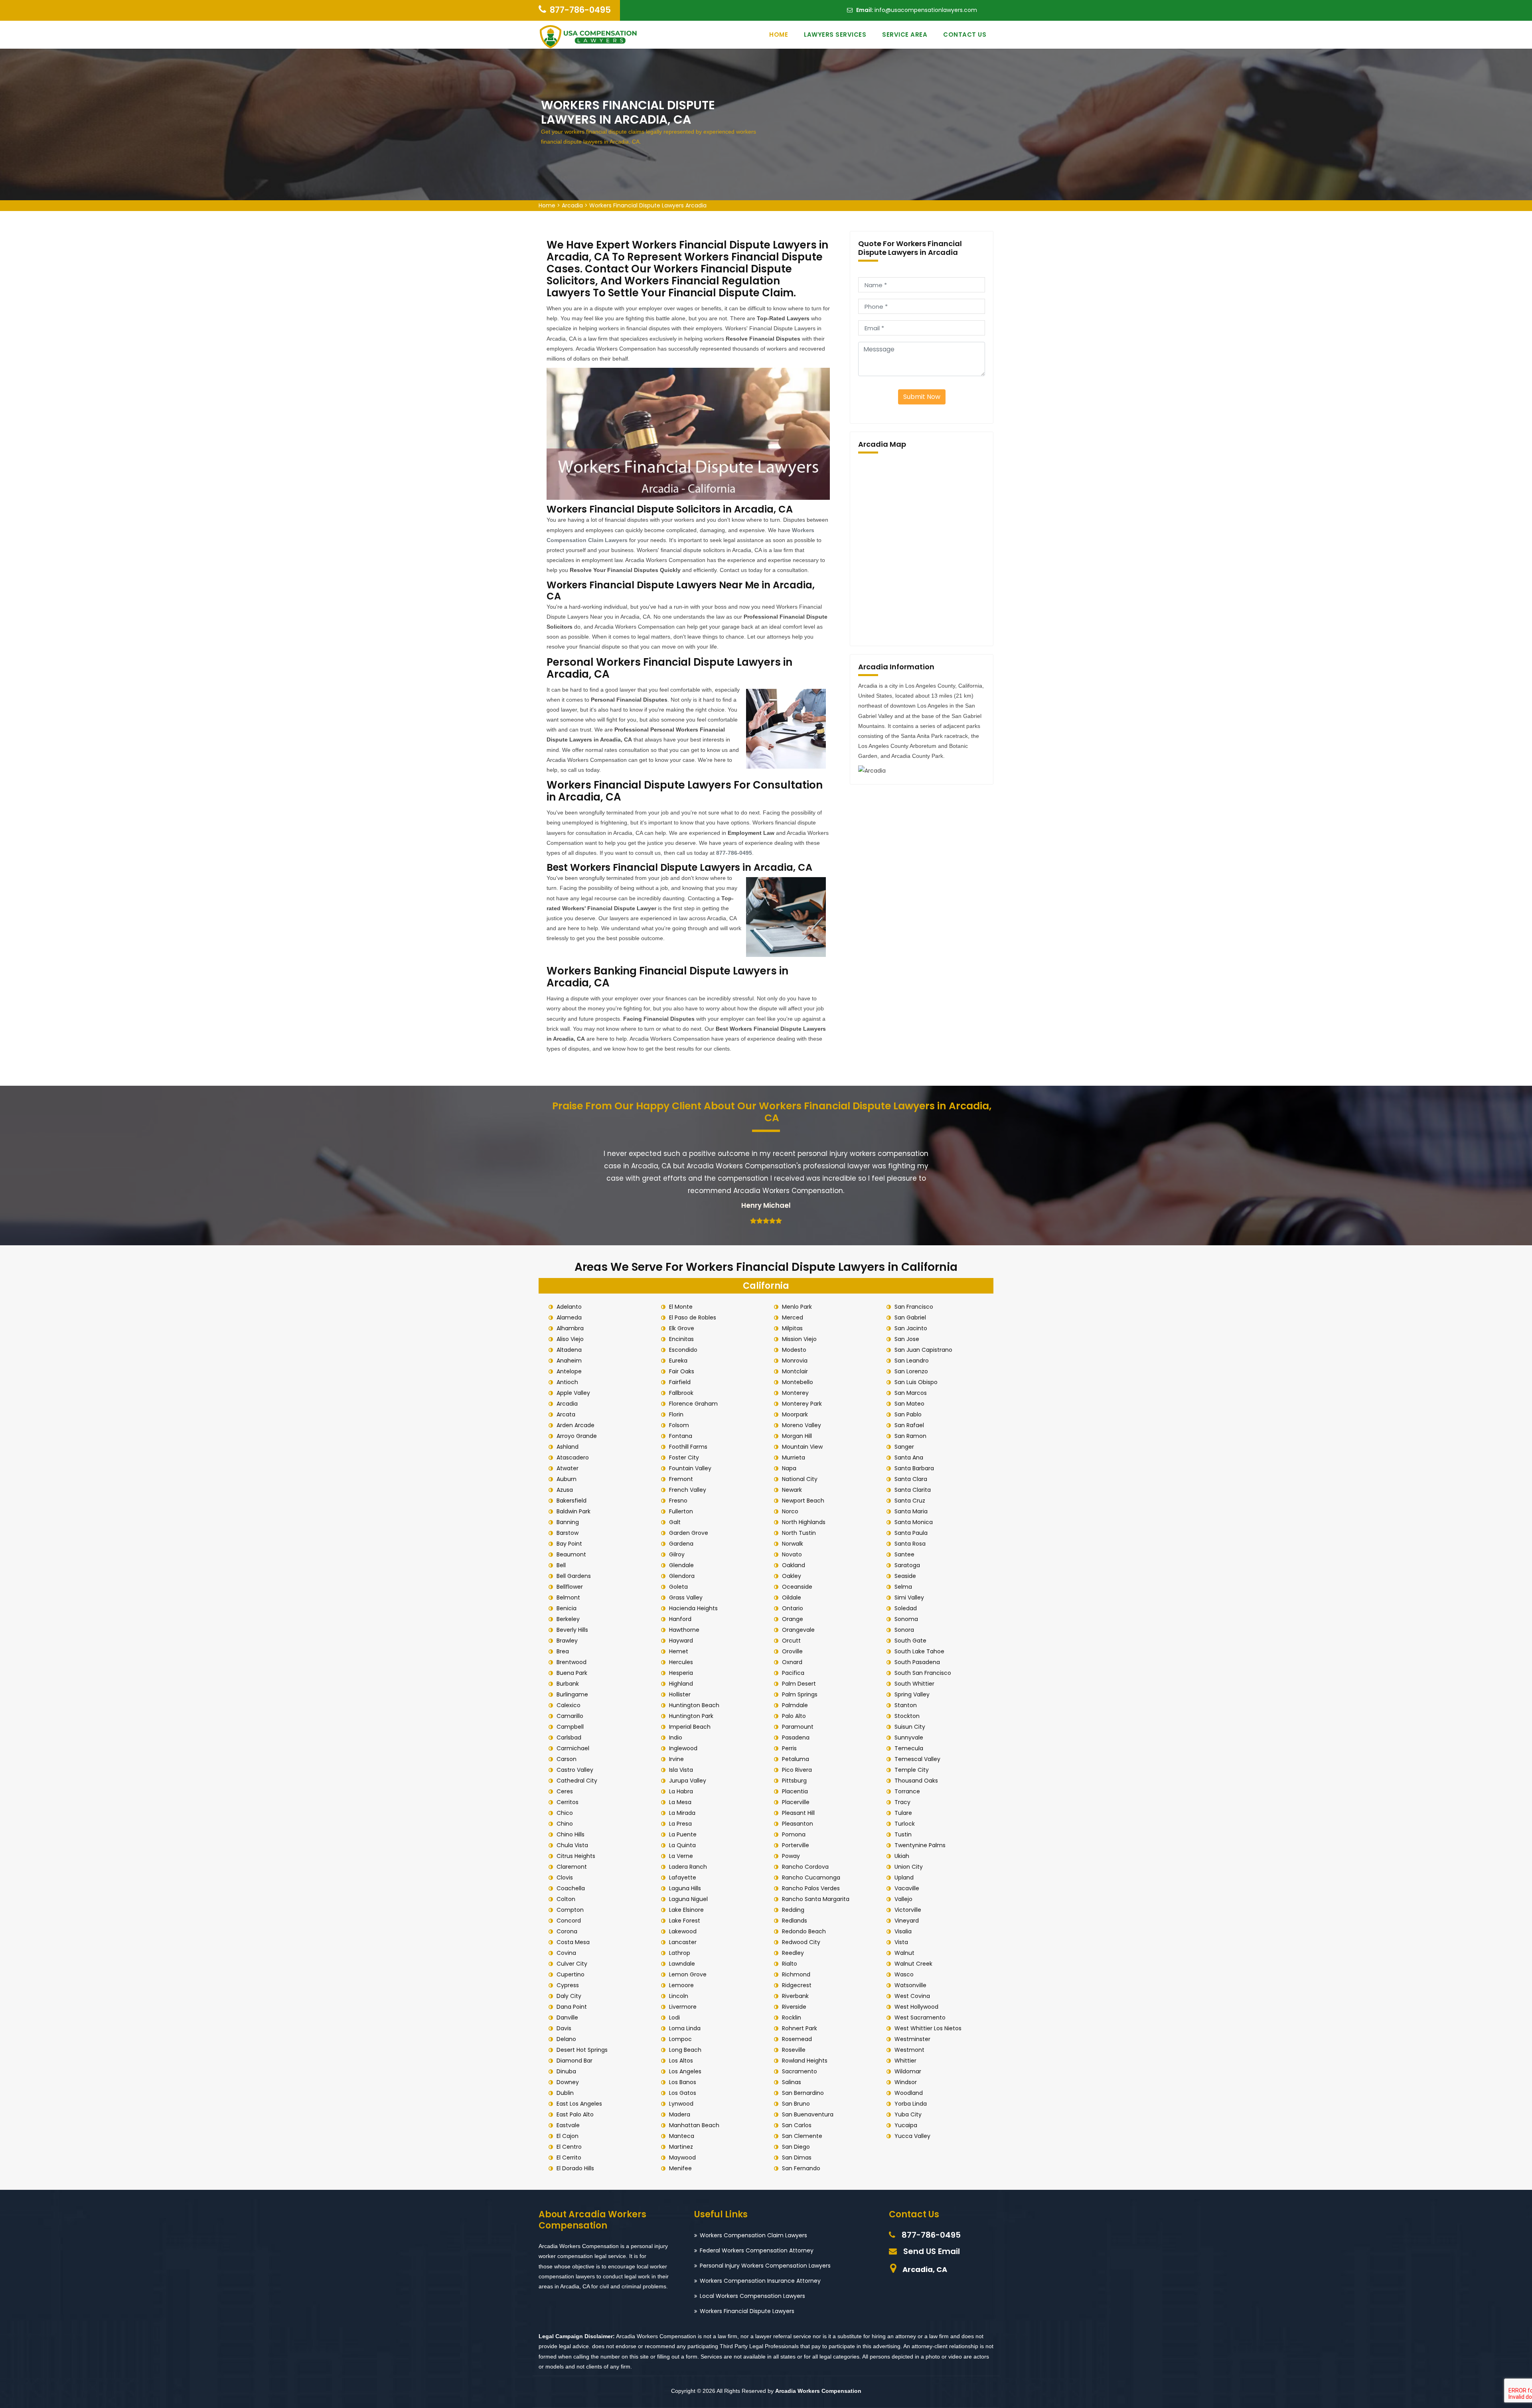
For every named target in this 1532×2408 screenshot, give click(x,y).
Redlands (795, 1921)
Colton (566, 1899)
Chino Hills (571, 1834)
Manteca (682, 2136)
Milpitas (792, 1328)
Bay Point (569, 1544)
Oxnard (792, 1662)
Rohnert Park (800, 2028)
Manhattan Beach (694, 2125)
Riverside (794, 2007)
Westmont (909, 2050)
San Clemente (802, 2136)
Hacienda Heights (693, 1608)
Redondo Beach (804, 1931)
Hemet (679, 1651)
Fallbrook (681, 1393)
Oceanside (797, 1587)
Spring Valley (912, 1694)
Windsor (906, 2082)
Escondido (683, 1350)
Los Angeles (685, 2071)
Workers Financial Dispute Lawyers (747, 2311)
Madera (680, 2114)
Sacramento (800, 2071)
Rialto (790, 1964)
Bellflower (570, 1587)
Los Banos (683, 2082)
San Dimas (797, 2158)
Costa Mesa (573, 1942)
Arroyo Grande (577, 1436)
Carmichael (573, 1748)
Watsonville (910, 1985)
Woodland (909, 2093)
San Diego (796, 2147)
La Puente (683, 1834)
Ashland (568, 1447)
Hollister (680, 1694)
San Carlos (797, 2125)
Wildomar (908, 2071)
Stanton (906, 1705)
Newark (792, 1490)
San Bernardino (803, 2093)
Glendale (681, 1565)
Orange (793, 1619)
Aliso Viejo (570, 1339)
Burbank (568, 1684)
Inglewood (683, 1748)
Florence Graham (693, 1404)
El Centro (569, 2147)
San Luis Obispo (916, 1382)
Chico (565, 1813)
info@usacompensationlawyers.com (926, 10)
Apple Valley (573, 1393)
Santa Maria (911, 1511)
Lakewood (683, 1931)
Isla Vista (681, 1770)
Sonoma (906, 1619)
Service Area (905, 35)
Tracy (902, 1802)
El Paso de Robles (693, 1317)
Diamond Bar (574, 2061)
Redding (793, 1910)
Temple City (912, 1770)
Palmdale (795, 1705)
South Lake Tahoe (919, 1651)
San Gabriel (910, 1317)
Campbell (570, 1727)
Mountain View (802, 1447)
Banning (568, 1522)
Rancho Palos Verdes (811, 1888)
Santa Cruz (910, 1501)
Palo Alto (794, 1716)
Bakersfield (572, 1501)
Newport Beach (803, 1501)
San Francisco (914, 1307)
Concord (569, 1921)
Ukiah (902, 1856)
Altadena (569, 1350)
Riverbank (795, 1996)
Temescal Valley (917, 1759)
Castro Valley (575, 1770)
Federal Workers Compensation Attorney (757, 2250)
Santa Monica (914, 1522)
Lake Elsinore (686, 1910)
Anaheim (569, 1361)
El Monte (681, 1307)
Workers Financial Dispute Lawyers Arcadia (648, 205)
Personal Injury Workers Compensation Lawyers (765, 2266)
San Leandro (912, 1361)
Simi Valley (909, 1597)
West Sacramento (920, 2018)
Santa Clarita (913, 1490)
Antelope (569, 1371)
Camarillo (570, 1716)
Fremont (681, 1479)
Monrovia (795, 1361)
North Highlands (804, 1522)
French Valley (688, 1490)
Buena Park (572, 1673)
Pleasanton (798, 1824)
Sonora (904, 1630)
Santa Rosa (910, 1544)
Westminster (912, 2039)
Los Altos (681, 2061)
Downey (568, 2082)
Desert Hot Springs (582, 2050)
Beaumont (571, 1554)
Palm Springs (800, 1694)
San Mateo (909, 1404)
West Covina (912, 1996)
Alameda (569, 1317)
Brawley (567, 1641)
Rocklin (792, 2018)
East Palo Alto (575, 2114)
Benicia (567, 1608)
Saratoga (907, 1565)
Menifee (680, 2168)
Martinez (681, 2147)
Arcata (566, 1414)
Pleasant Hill (798, 1813)
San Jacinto (911, 1328)
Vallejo (903, 1899)
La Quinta (682, 1845)
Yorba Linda (911, 2104)
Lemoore (681, 1985)
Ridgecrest (797, 1985)
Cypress (568, 1985)
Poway (791, 1856)
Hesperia (681, 1673)
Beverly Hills (572, 1630)
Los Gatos (683, 2093)
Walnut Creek (913, 1964)
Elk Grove (682, 1328)
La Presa (680, 1824)
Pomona (794, 1834)
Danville (567, 2018)
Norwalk (793, 1544)
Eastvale (568, 2125)
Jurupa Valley (688, 1781)
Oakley (792, 1576)
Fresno (678, 1501)
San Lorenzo (911, 1371)
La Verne (681, 1856)
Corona (567, 1931)
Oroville (792, 1651)
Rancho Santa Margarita (816, 1899)
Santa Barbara (914, 1468)
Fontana (681, 1436)
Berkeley (568, 1619)
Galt (675, 1522)
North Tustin (799, 1533)
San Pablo (908, 1414)
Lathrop (680, 1953)
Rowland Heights (805, 2061)
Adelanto (569, 1307)
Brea (563, 1651)
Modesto (794, 1350)
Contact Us (965, 35)
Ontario (793, 1608)
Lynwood (681, 2104)
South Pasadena (917, 1662)
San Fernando (801, 2168)
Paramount (798, 1727)
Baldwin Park (574, 1511)
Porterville (796, 1845)
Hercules (681, 1662)
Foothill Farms (688, 1447)
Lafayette (683, 1877)
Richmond (796, 1974)
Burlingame (572, 1694)
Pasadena (796, 1737)
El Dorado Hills (575, 2168)
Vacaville (907, 1888)
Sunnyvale (909, 1737)
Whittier (905, 2061)
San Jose (907, 1339)
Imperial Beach (690, 1727)
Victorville (908, 1910)
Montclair (795, 1371)
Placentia (795, 1791)
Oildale (792, 1597)
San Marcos (911, 1393)
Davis (564, 2028)
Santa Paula (911, 1533)
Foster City (684, 1457)
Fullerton (681, 1511)
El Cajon (568, 2136)
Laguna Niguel (688, 1899)
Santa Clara (911, 1479)
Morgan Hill (797, 1436)
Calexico (569, 1705)
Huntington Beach (694, 1705)
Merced (793, 1317)
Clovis (565, 1877)
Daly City (569, 1996)
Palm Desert (799, 1684)
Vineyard (907, 1921)
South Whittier (914, 1684)
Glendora (682, 1576)
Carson (567, 1759)
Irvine (676, 1759)
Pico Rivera (797, 1770)
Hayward (681, 1641)
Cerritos (568, 1802)
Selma (903, 1587)
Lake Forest (685, 1921)
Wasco (904, 1974)
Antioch (567, 1382)
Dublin (565, 2093)
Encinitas (681, 1339)
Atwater (568, 1468)
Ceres (565, 1791)
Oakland (794, 1565)
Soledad (906, 1608)
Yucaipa (906, 2125)
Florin (676, 1414)
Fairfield (680, 1382)
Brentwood (572, 1662)
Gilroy (677, 1554)
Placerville (796, 1802)
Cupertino (571, 1974)
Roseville (794, 2050)
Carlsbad (569, 1737)
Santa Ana (909, 1457)
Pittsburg (794, 1781)
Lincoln (679, 1996)
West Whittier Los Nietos (928, 2028)
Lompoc (680, 2039)
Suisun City (910, 1727)
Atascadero (573, 1457)
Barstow (568, 1533)
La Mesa (680, 1802)
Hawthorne (684, 1630)
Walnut (904, 1953)
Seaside (905, 1576)
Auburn (567, 1479)
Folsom (679, 1425)
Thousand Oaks (916, 1781)
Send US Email (932, 2251)
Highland (681, 1684)
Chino (565, 1824)
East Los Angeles (579, 2104)
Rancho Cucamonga (811, 1877)
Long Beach (685, 2050)
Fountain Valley (690, 1468)
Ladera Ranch (688, 1867)
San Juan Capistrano (923, 1350)
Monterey (795, 1393)
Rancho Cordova (805, 1867)
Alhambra (570, 1328)
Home (779, 35)
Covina (566, 1953)
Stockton (907, 1716)
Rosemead (797, 2039)
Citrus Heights (576, 1856)
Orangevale (798, 1630)
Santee (904, 1554)
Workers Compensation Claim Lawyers (753, 2235)
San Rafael (909, 1425)
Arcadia (572, 205)
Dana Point (572, 2007)
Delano (566, 2039)
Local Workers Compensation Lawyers (752, 2296)
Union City (909, 1867)
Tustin (903, 1834)
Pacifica (793, 1673)
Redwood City (801, 1942)
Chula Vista (572, 1845)
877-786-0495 (580, 10)
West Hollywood (916, 2007)
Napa (789, 1468)
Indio (676, 1737)
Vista (901, 1942)
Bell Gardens (574, 1576)
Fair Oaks (682, 1371)
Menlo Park (797, 1307)
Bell (561, 1565)
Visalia (903, 1931)
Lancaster (683, 1942)
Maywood (682, 2158)
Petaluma (796, 1759)
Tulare (903, 1813)
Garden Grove (689, 1533)
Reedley (793, 1953)
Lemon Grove (688, 1974)
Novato (792, 1554)
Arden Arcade (575, 1425)
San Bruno (796, 2104)
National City (800, 1479)
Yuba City (908, 2114)
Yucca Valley (912, 2136)
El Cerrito (569, 2158)
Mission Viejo (799, 1339)
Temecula (909, 1748)
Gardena (681, 1544)
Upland (904, 1877)
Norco (790, 1511)
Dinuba (566, 2071)
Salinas (792, 2082)
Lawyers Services (835, 35)
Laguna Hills (685, 1888)
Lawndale (682, 1964)
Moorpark (795, 1414)
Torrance (907, 1791)
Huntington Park (691, 1716)
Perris (789, 1748)
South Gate (910, 1641)
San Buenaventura (808, 2114)
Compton (570, 1910)
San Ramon (910, 1436)
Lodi (674, 2018)
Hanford (680, 1619)
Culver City (572, 1964)
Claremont (572, 1867)
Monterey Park (802, 1404)
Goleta (678, 1587)
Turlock (905, 1824)
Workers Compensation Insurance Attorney (760, 2281)
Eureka (678, 1361)
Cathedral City (577, 1781)
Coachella (571, 1888)
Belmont (568, 1597)
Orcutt (791, 1641)
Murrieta (794, 1457)
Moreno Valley (802, 1425)
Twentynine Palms (920, 1845)
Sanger (904, 1447)
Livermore (683, 2007)
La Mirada (682, 1813)
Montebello (798, 1382)
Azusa (565, 1490)
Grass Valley (686, 1597)
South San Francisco (923, 1673)
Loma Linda (685, 2028)
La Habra (681, 1791)
